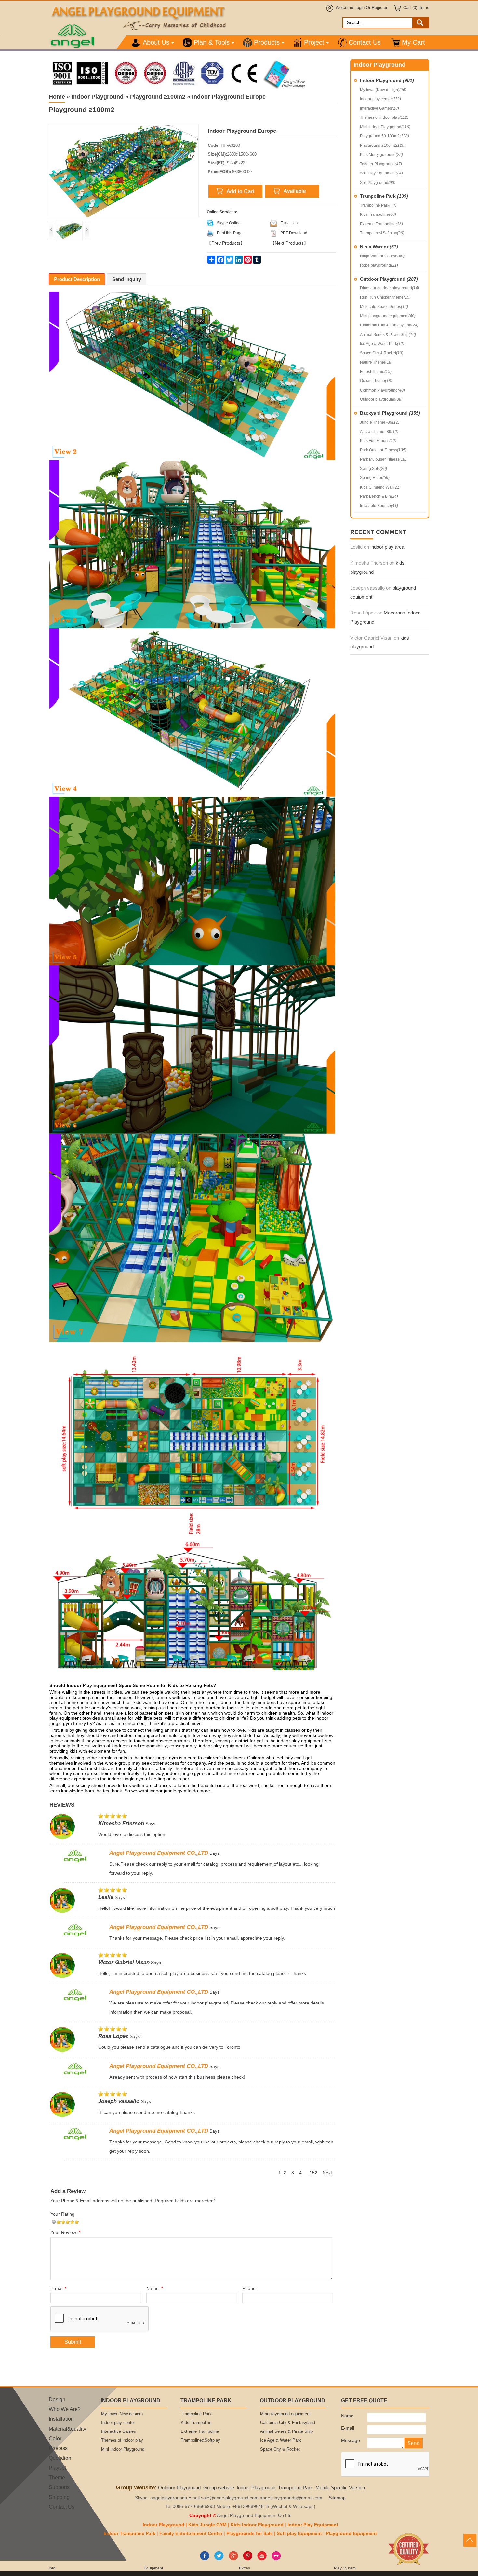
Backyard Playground (390, 413)
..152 (312, 2173)
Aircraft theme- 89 (379, 432)
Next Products (289, 243)
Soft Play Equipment (381, 173)
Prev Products (226, 243)
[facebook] (205, 2559)
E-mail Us (289, 223)
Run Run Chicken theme (385, 297)
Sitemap (337, 2498)
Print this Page (230, 233)
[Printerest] (248, 2559)
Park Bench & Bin (379, 496)
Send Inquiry (127, 279)
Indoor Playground (387, 80)
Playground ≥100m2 (383, 145)
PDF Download (294, 233)
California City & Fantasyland (389, 325)
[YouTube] (262, 2559)
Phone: (250, 2288)
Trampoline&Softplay (382, 233)
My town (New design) (383, 90)
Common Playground (382, 390)
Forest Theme (376, 372)
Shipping (59, 2497)
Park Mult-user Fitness (383, 459)
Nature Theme (376, 362)
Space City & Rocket (382, 353)
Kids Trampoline (378, 214)
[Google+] (233, 2559)
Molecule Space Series (384, 307)
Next (327, 2173)
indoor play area (387, 547)
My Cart (413, 42)
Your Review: (65, 2232)
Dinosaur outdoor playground (390, 288)
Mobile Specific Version (340, 2488)
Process (58, 2448)
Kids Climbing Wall (380, 487)
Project (314, 42)
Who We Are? (65, 2409)
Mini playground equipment (388, 316)
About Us (156, 42)
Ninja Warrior (379, 247)
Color (55, 2438)
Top (470, 2540)
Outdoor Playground (389, 279)
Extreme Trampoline (381, 224)
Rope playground (379, 265)
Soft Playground (378, 183)
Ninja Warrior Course (382, 256)
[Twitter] (219, 2559)
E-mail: (58, 2288)
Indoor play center (380, 99)
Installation (61, 2419)
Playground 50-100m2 (385, 136)
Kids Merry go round (381, 155)
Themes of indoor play (384, 117)
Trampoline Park (384, 196)
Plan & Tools (212, 42)
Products (267, 42)
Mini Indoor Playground (385, 127)
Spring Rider (375, 478)
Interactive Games (379, 108)
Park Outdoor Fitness (383, 450)
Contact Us (365, 42)
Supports (59, 2487)
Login (359, 8)
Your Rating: (63, 2214)
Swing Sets (373, 469)
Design (57, 2399)
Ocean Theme (376, 381)
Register (379, 8)
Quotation (60, 2458)
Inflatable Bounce (379, 506)
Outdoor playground (381, 399)
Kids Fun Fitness (378, 441)
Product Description (77, 279)
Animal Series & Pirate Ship (388, 335)
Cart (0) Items (416, 8)
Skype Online (229, 223)
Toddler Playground (381, 164)
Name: (155, 2288)
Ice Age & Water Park (382, 344)
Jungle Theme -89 (380, 422)
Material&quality (67, 2429)
